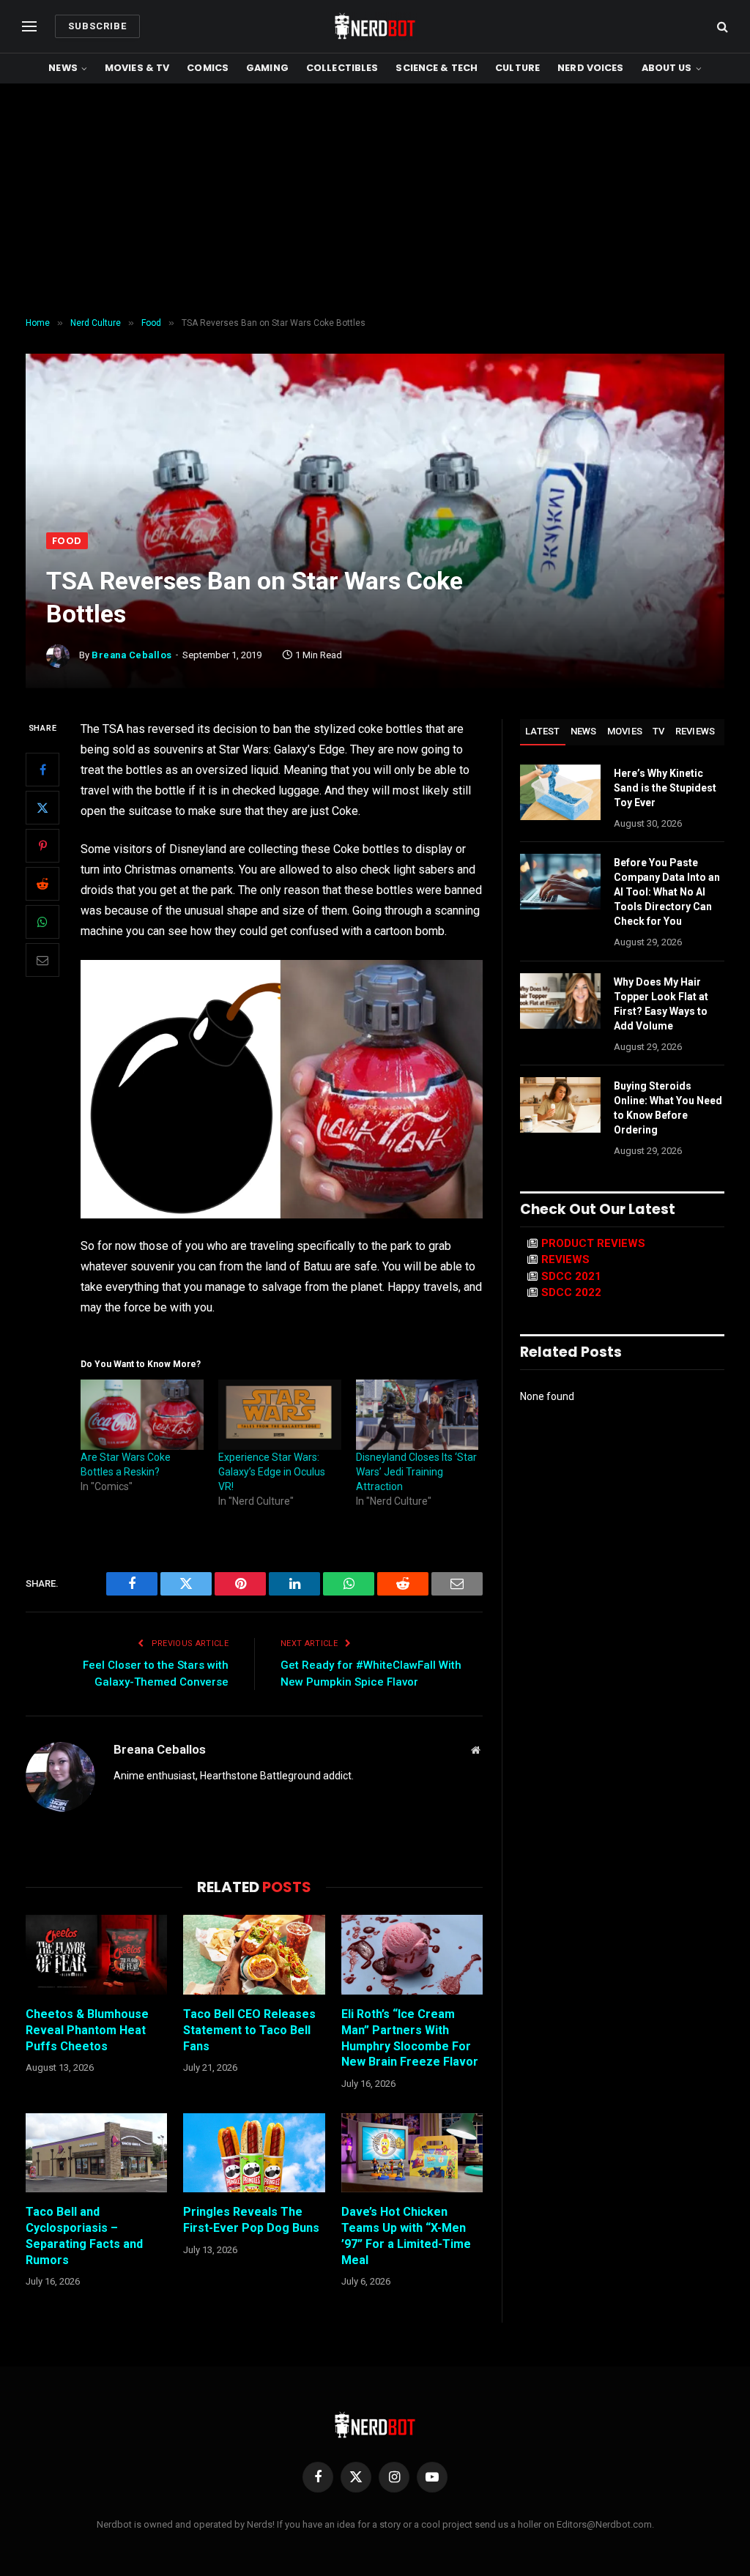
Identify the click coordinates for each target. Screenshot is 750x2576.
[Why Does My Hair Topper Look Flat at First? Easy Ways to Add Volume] (560, 1001)
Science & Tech (437, 68)
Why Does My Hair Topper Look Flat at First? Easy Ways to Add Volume (661, 1004)
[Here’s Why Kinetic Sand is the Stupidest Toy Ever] (560, 792)
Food (67, 541)
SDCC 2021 (571, 1276)
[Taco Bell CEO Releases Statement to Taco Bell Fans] (254, 1955)
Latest (543, 731)
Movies (625, 731)
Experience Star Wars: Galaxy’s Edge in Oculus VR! (272, 1472)
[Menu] (29, 27)
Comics (208, 68)
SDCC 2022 (571, 1292)
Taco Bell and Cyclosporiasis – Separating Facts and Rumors (84, 2236)
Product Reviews (593, 1243)
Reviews (695, 731)
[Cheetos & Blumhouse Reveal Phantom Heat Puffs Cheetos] (96, 1955)
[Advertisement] (375, 201)
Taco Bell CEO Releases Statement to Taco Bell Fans (249, 2030)
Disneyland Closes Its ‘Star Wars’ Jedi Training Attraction (416, 1472)
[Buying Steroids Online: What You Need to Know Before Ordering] (560, 1105)
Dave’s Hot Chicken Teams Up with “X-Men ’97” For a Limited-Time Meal (406, 2236)
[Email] (42, 960)
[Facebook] (42, 770)
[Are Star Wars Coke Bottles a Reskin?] (142, 1415)
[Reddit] (42, 884)
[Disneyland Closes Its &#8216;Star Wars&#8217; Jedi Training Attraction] (417, 1415)
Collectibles (342, 68)
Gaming (267, 68)
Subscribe (97, 26)
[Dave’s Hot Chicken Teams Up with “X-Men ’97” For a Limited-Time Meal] (412, 2153)
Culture (517, 68)
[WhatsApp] (42, 922)
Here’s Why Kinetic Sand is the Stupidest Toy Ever (665, 788)
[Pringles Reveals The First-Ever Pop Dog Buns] (254, 2153)
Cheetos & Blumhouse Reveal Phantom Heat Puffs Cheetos (87, 2030)
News (63, 68)
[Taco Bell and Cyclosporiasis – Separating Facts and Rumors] (96, 2153)
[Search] (721, 27)
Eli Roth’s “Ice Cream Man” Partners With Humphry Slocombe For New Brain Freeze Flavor (410, 2038)
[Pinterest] (42, 846)
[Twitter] (42, 808)
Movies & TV (137, 68)
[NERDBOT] (375, 26)
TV (659, 731)
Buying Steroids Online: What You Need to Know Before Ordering (668, 1108)
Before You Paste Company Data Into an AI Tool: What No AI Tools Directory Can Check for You (667, 892)
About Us (667, 68)
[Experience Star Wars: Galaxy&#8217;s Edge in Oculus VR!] (280, 1415)
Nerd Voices (590, 68)
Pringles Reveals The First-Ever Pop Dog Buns (251, 2220)
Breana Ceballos (132, 655)
